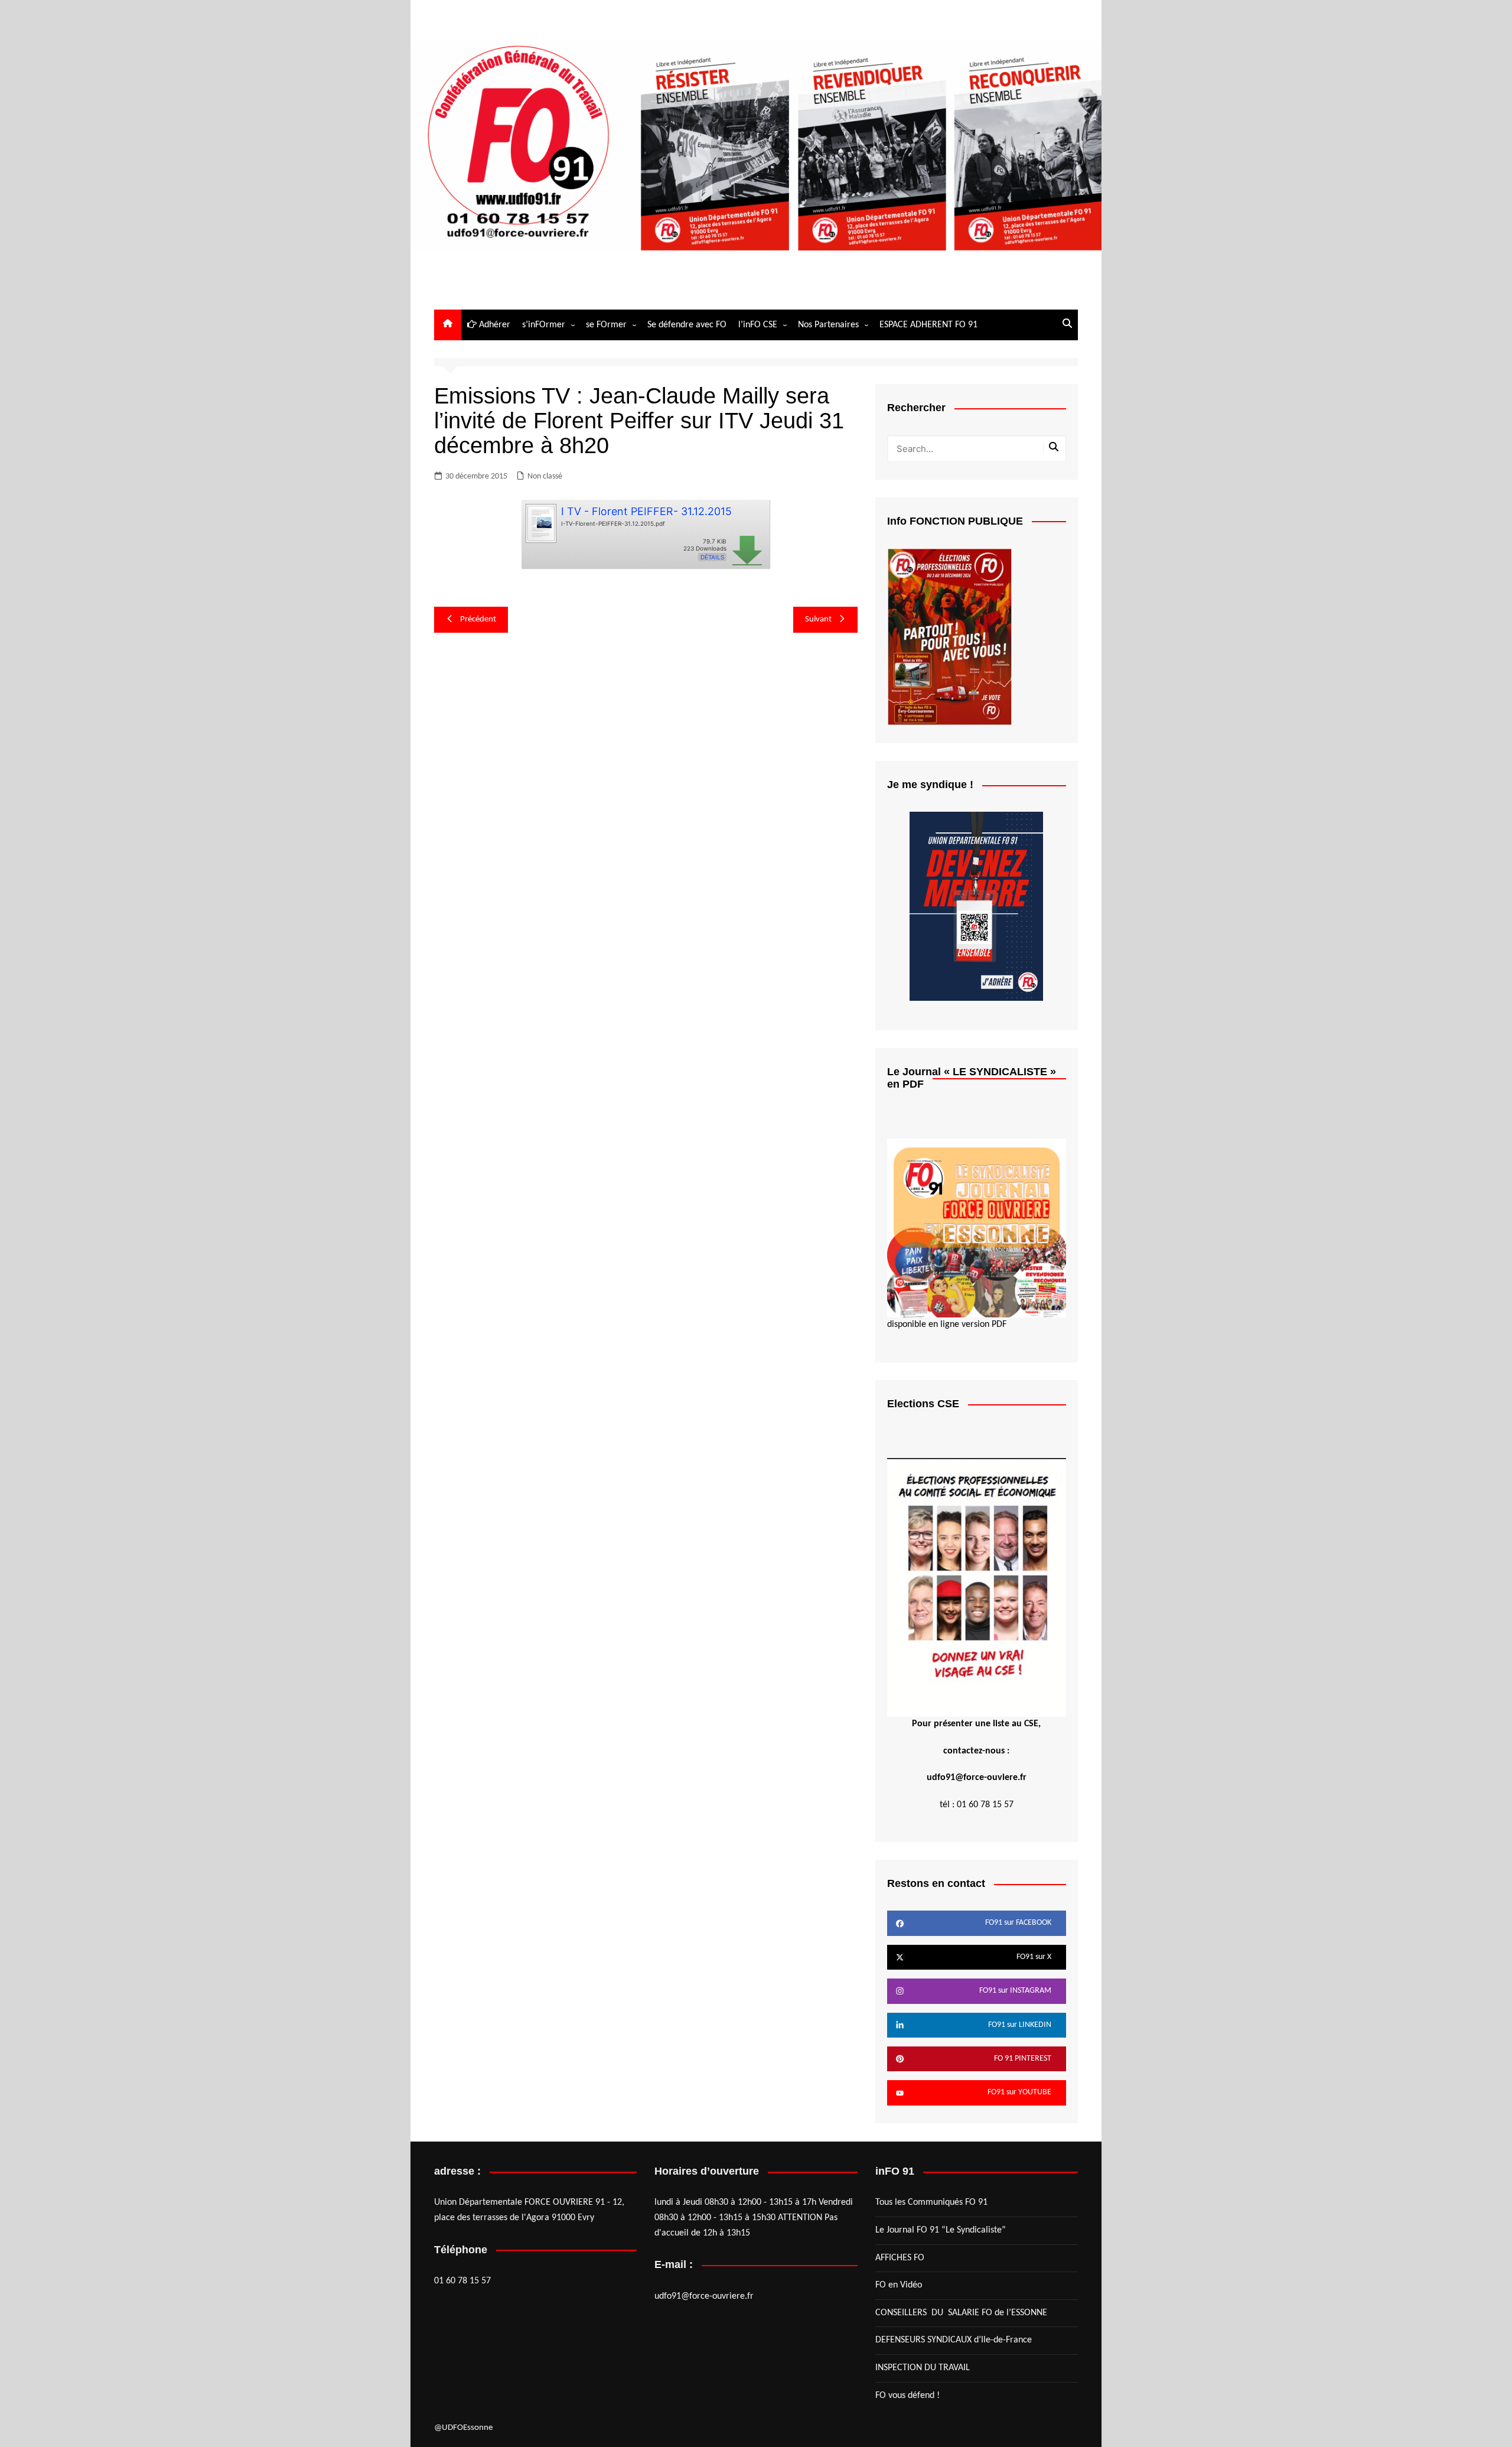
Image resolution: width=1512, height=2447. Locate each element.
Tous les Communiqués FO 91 (931, 2202)
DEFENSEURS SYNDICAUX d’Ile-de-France (954, 2340)
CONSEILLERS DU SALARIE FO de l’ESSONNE (961, 2313)
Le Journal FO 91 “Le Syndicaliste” (941, 2230)
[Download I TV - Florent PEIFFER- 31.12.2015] (540, 522)
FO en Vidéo (899, 2285)
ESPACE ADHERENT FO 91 (928, 325)
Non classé (545, 476)
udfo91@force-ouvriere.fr (704, 2296)
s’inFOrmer (544, 325)
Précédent (478, 619)
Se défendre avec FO (687, 325)
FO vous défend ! (907, 2396)
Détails (712, 557)
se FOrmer (606, 325)
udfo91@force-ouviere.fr (977, 1778)
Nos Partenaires (828, 325)
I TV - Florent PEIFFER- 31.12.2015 (646, 511)
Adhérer (493, 325)
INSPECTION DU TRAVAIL (923, 2368)
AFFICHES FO (900, 2258)
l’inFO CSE (758, 325)
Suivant (818, 619)
